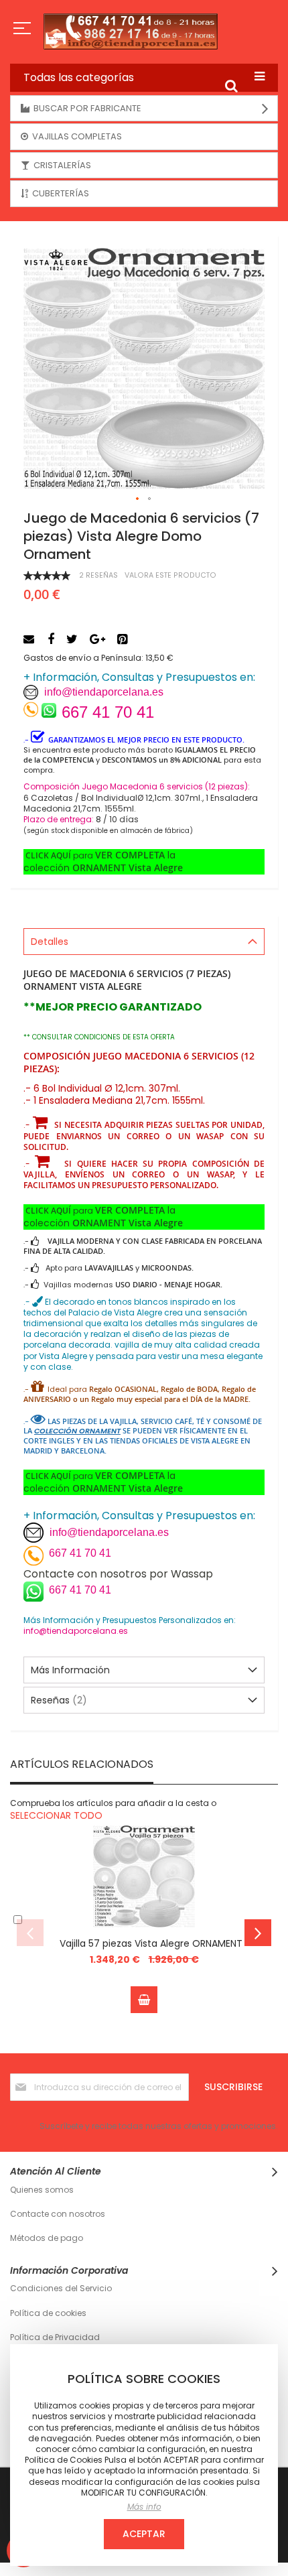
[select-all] (56, 1815)
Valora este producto (170, 575)
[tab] (144, 942)
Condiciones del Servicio (61, 2288)
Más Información (70, 1670)
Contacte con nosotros (58, 2214)
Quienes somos (42, 2190)
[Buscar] (231, 86)
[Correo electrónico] (30, 639)
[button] (138, 499)
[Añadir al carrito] (144, 2000)
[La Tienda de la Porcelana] (144, 31)
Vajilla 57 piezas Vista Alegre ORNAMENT (151, 1943)
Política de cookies (48, 2313)
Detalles (50, 942)
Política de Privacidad (55, 2337)
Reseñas (57, 1700)
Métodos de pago (47, 2238)
